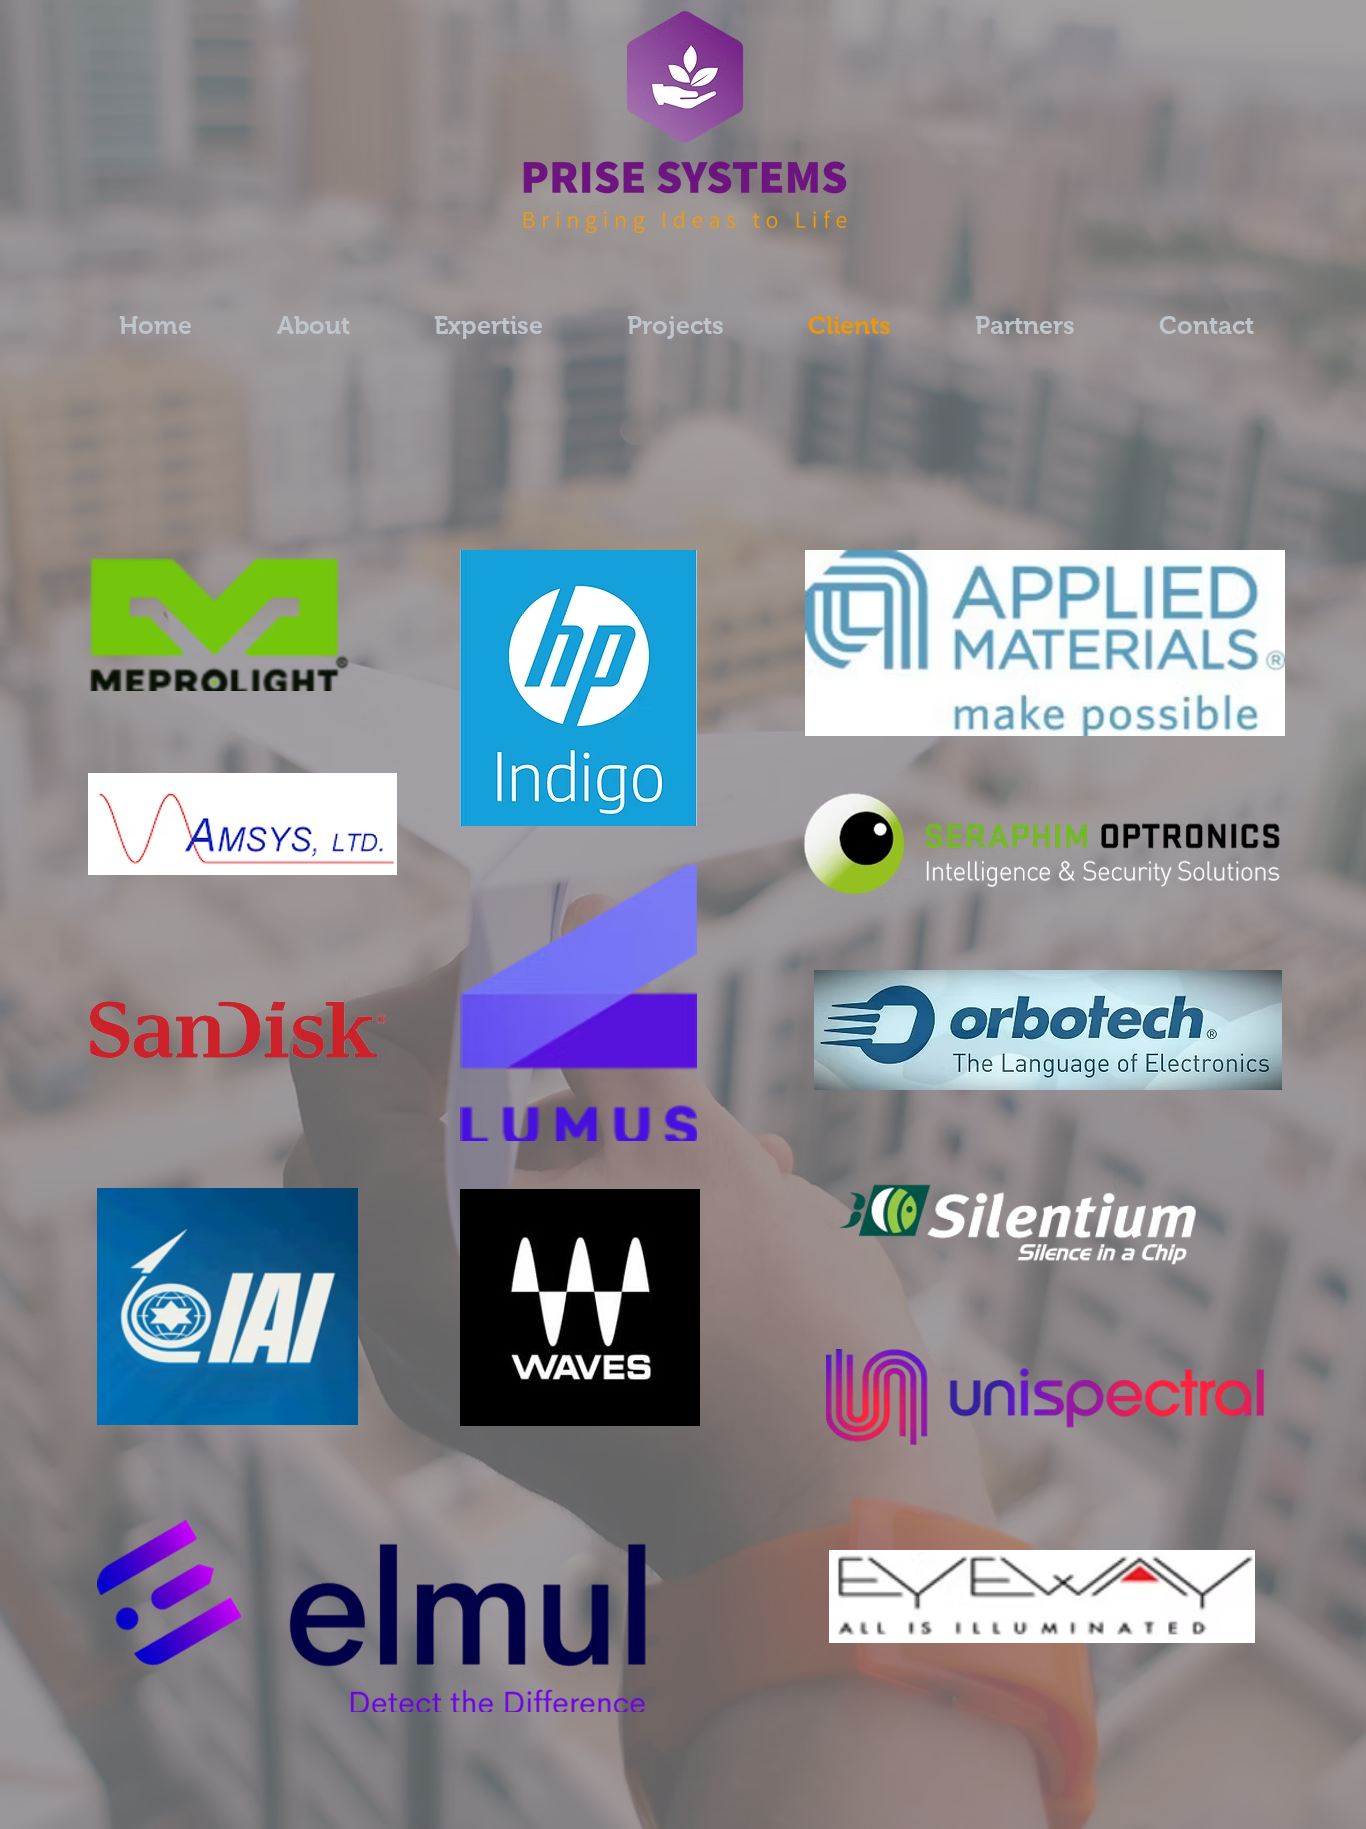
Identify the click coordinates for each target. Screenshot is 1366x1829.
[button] (675, 325)
